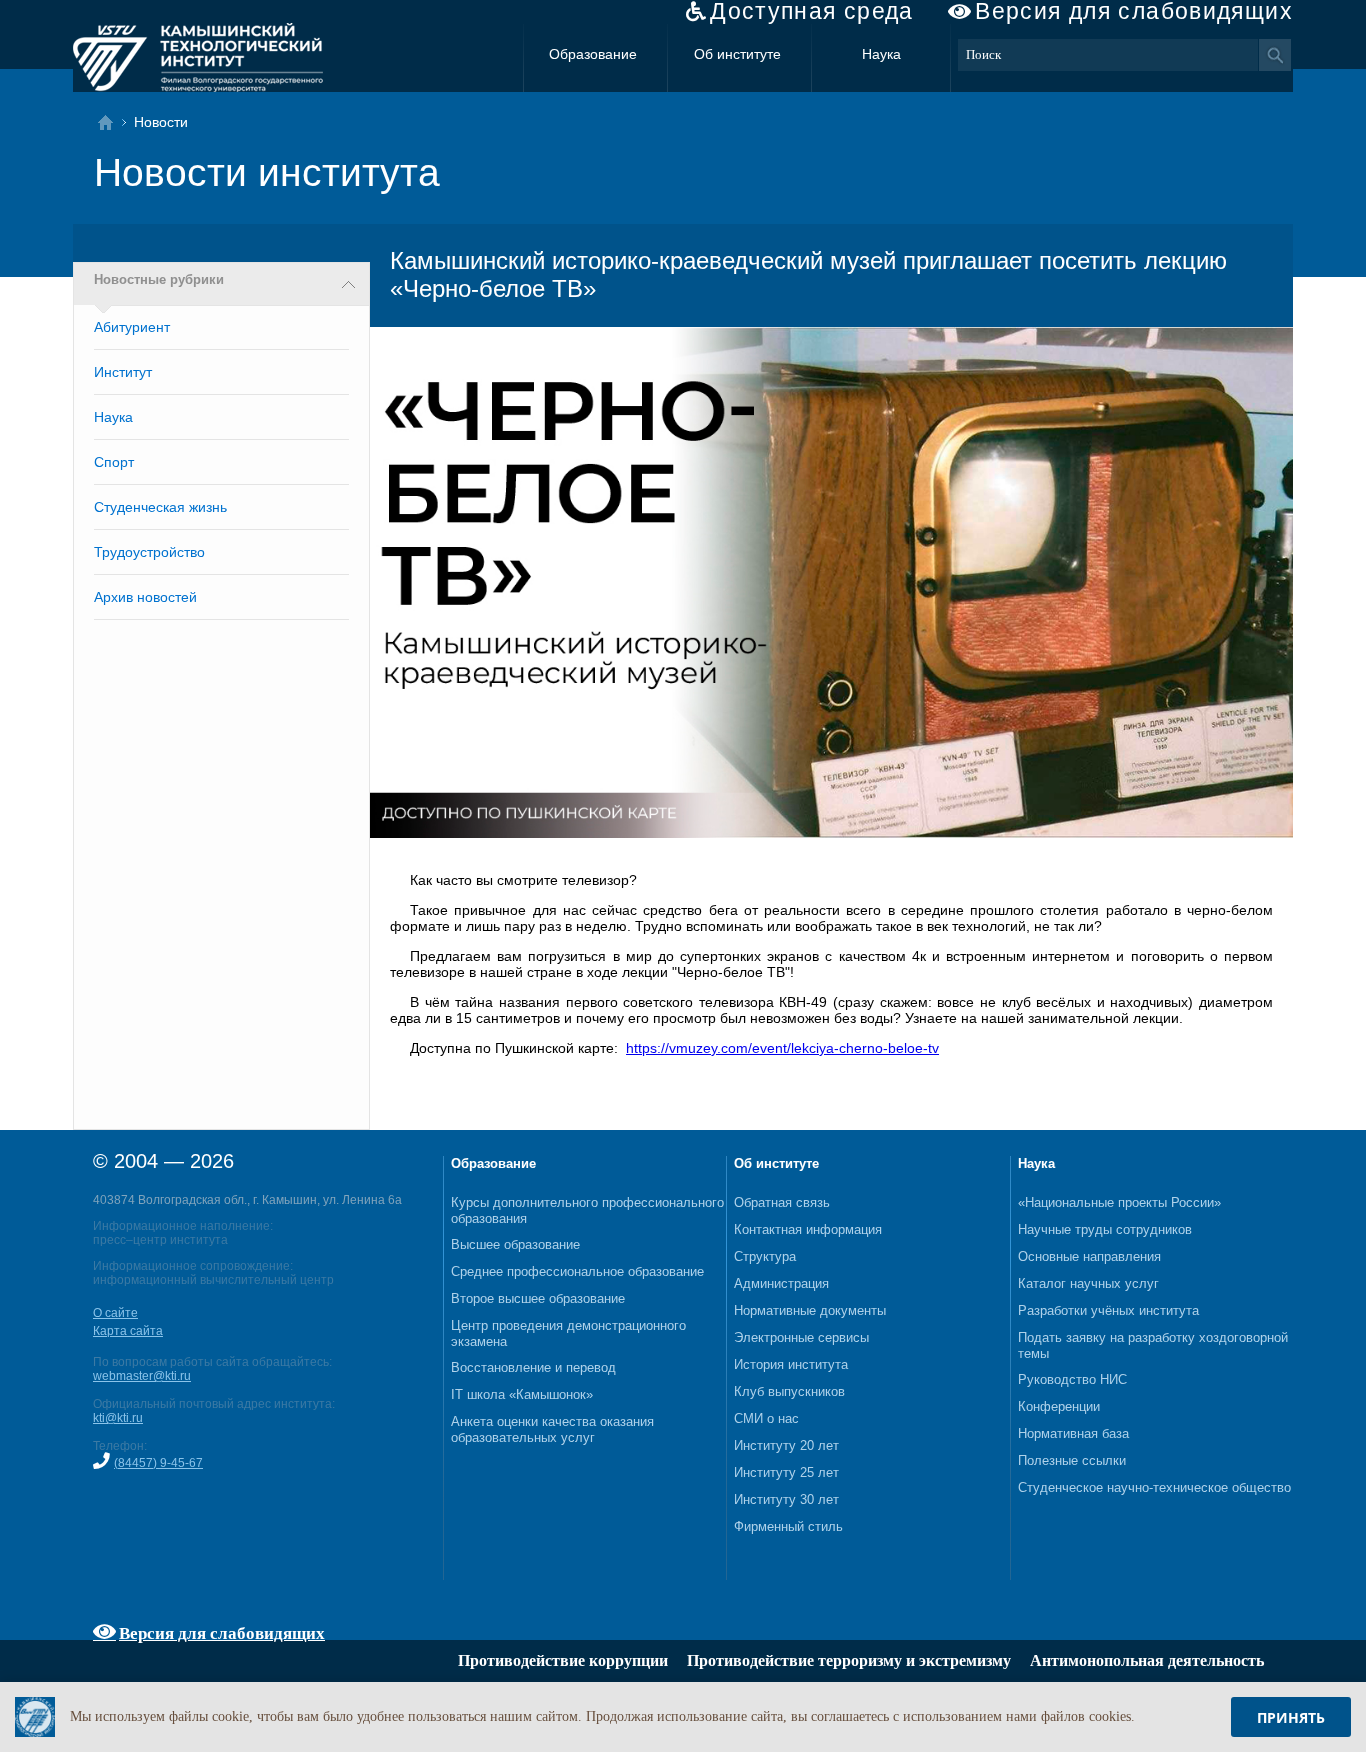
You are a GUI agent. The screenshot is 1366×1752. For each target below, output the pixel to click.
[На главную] (111, 122)
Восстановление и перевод (533, 1367)
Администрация (781, 1283)
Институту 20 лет (786, 1445)
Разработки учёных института (1108, 1310)
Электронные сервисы (801, 1337)
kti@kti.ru (118, 1418)
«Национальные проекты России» (1119, 1202)
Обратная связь (782, 1202)
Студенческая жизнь (160, 507)
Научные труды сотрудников (1105, 1229)
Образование (593, 54)
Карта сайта (128, 1331)
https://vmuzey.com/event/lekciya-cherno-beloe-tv (782, 1048)
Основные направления (1089, 1256)
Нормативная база (1073, 1433)
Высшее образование (515, 1244)
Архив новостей (145, 597)
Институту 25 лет (786, 1472)
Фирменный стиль (788, 1526)
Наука (881, 54)
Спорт (114, 462)
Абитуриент (132, 327)
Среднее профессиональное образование (577, 1271)
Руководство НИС (1072, 1379)
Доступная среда (812, 11)
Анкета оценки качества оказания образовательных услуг (552, 1429)
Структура (765, 1256)
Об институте (737, 54)
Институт (123, 372)
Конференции (1059, 1406)
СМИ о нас (766, 1418)
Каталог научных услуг (1088, 1283)
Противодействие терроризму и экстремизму (849, 1660)
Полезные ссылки (1072, 1460)
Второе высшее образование (538, 1298)
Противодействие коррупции (563, 1660)
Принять (1291, 1717)
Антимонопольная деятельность (1147, 1660)
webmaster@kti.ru (142, 1376)
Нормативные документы (810, 1310)
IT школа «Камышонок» (522, 1394)
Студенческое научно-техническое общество (1154, 1487)
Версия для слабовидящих (1134, 11)
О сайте (115, 1313)
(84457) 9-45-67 (158, 1463)
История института (791, 1364)
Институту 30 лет (786, 1499)
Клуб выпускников (789, 1391)
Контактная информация (808, 1229)
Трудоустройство (149, 552)
